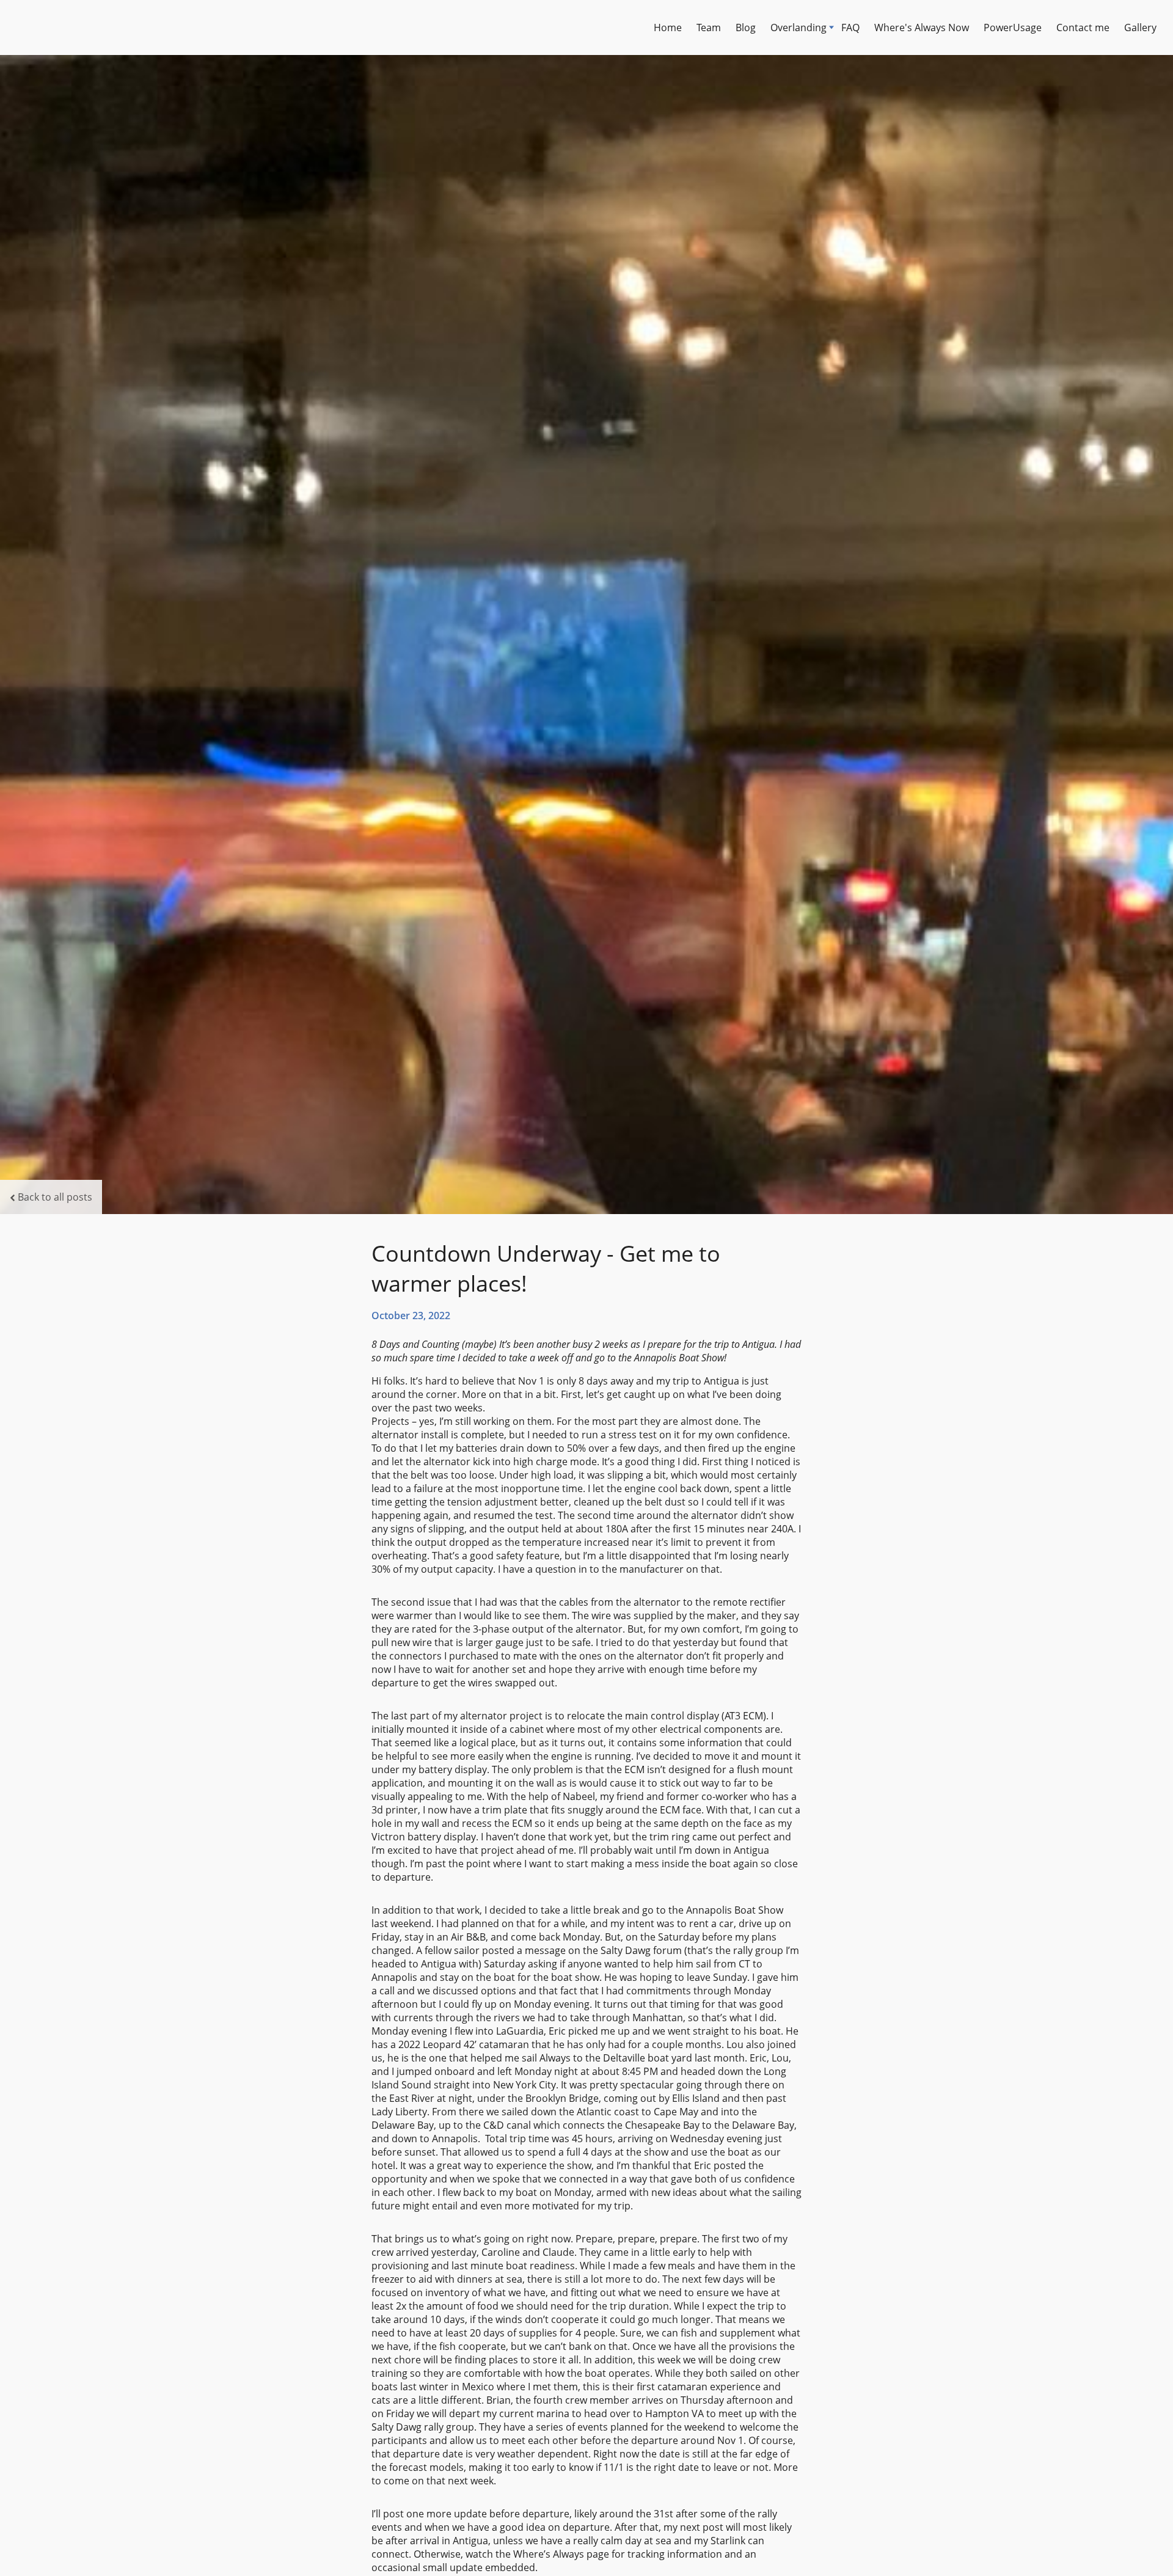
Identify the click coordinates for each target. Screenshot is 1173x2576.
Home (668, 27)
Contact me (1083, 27)
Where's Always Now (922, 27)
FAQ (850, 27)
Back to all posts (55, 1197)
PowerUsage (1013, 27)
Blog (746, 27)
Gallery (1140, 27)
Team (709, 27)
